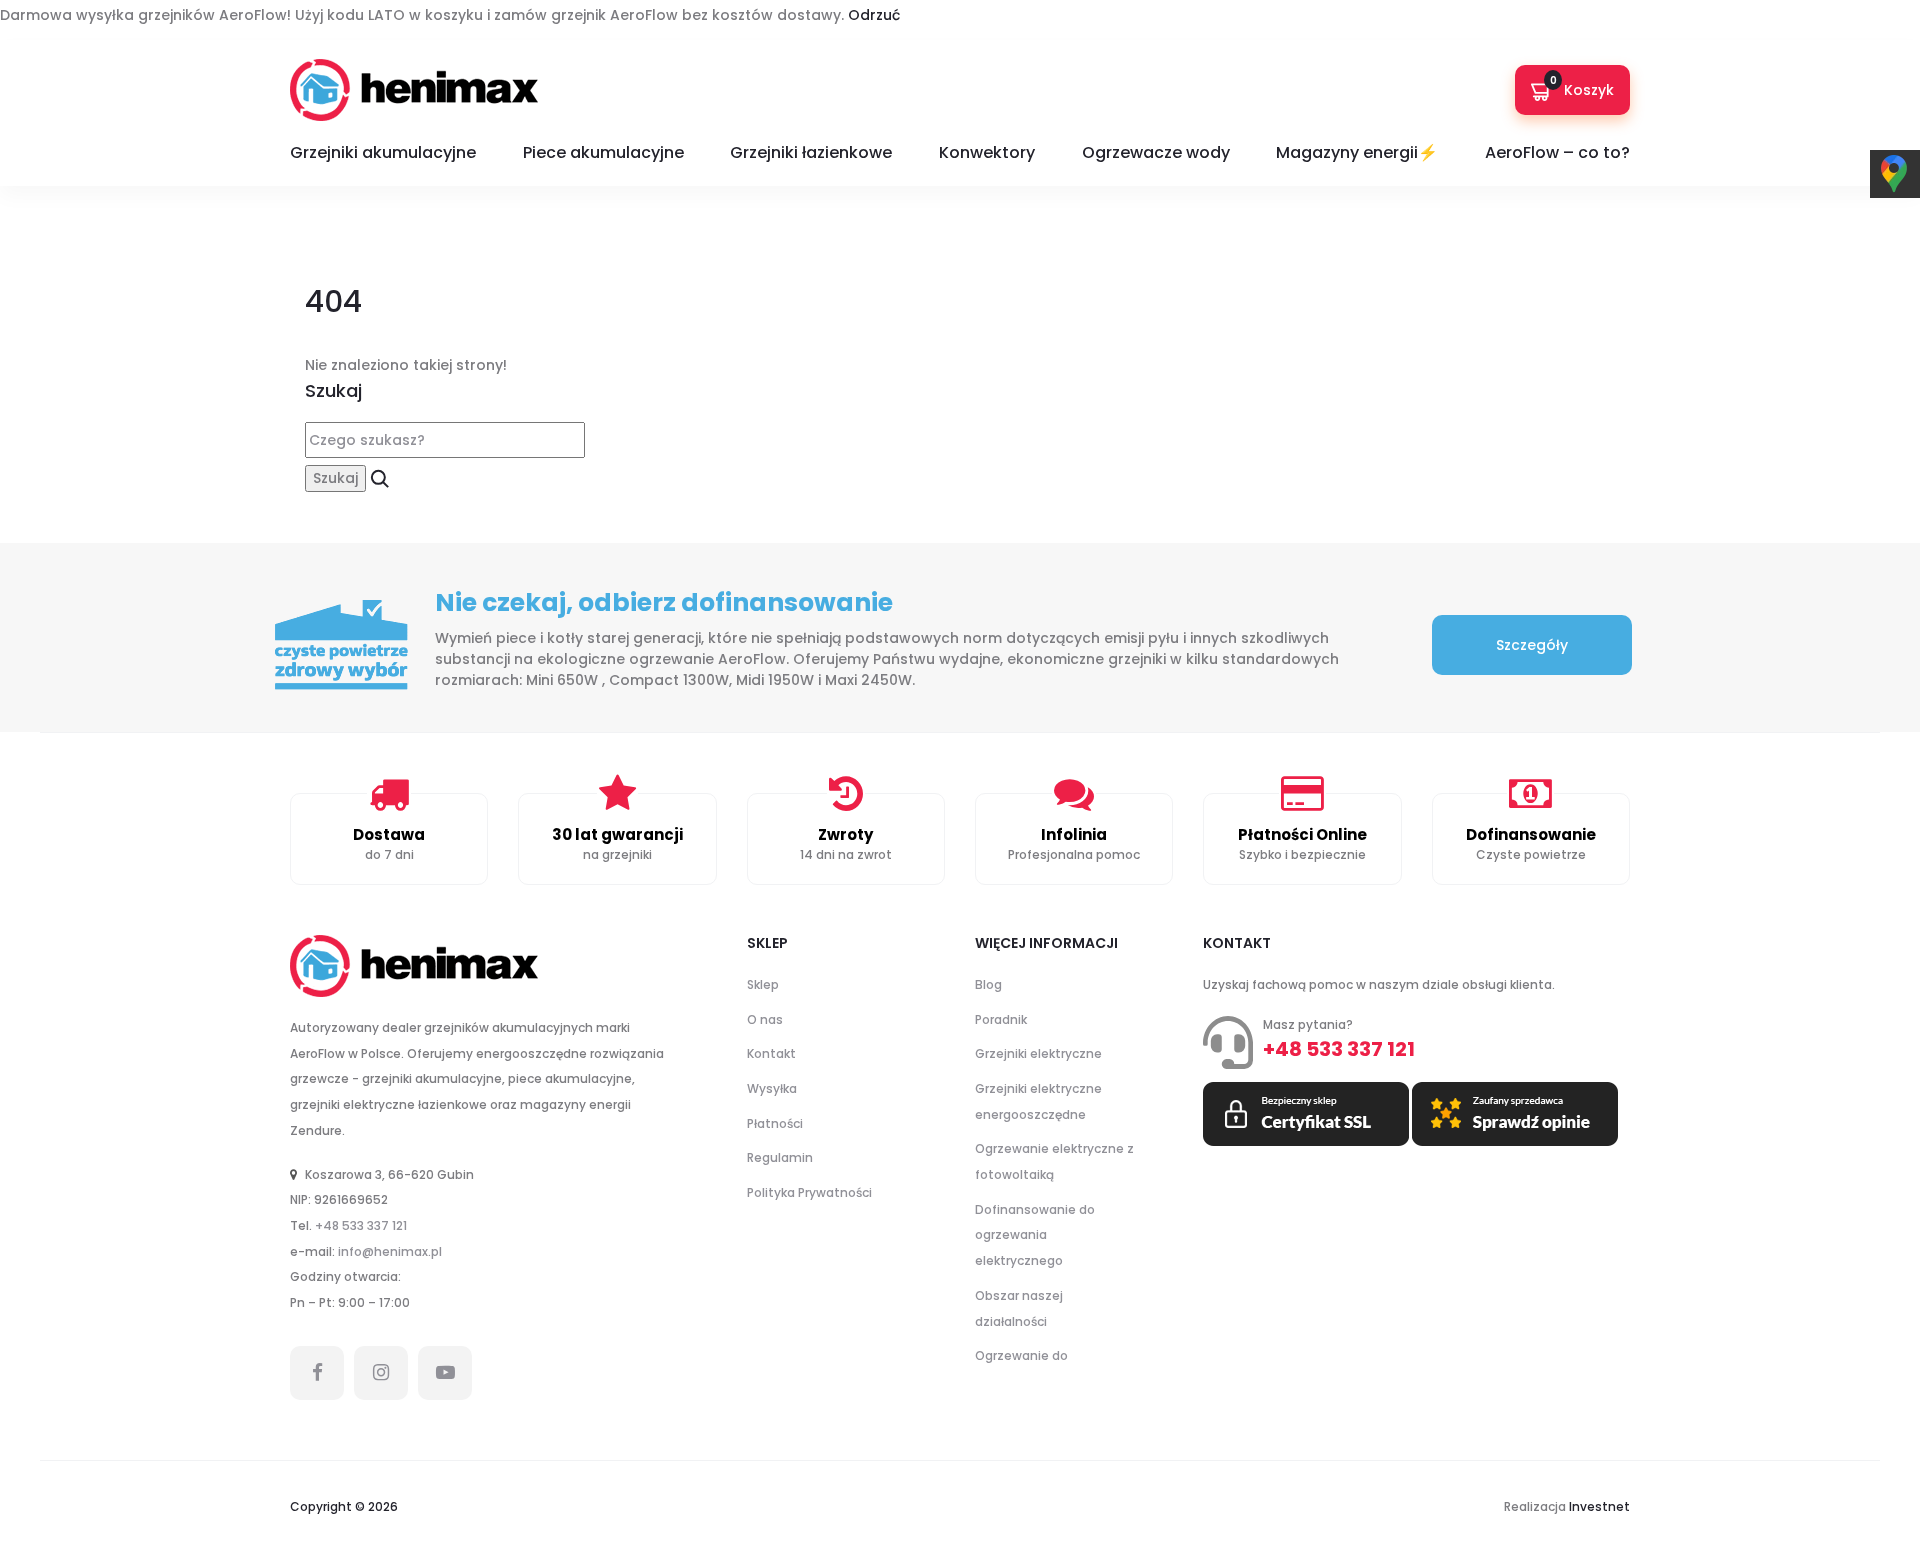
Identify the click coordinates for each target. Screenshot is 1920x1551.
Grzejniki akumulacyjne (383, 152)
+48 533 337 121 (361, 1225)
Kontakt (771, 1053)
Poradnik (1001, 1019)
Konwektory (987, 152)
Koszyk (1582, 86)
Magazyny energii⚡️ (1357, 152)
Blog (988, 984)
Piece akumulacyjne (603, 152)
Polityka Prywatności (809, 1192)
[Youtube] (445, 1373)
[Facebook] (317, 1373)
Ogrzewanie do (1021, 1355)
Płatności (775, 1123)
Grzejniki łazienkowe (811, 152)
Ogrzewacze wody (1156, 152)
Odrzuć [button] (874, 15)
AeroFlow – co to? (1557, 152)
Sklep (763, 984)
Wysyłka (772, 1088)
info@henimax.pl (390, 1251)
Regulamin (780, 1157)
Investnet (1599, 1506)
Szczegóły (1532, 645)
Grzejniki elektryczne (1038, 1053)
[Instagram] (381, 1373)
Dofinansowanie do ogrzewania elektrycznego (1035, 1235)
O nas (765, 1019)
